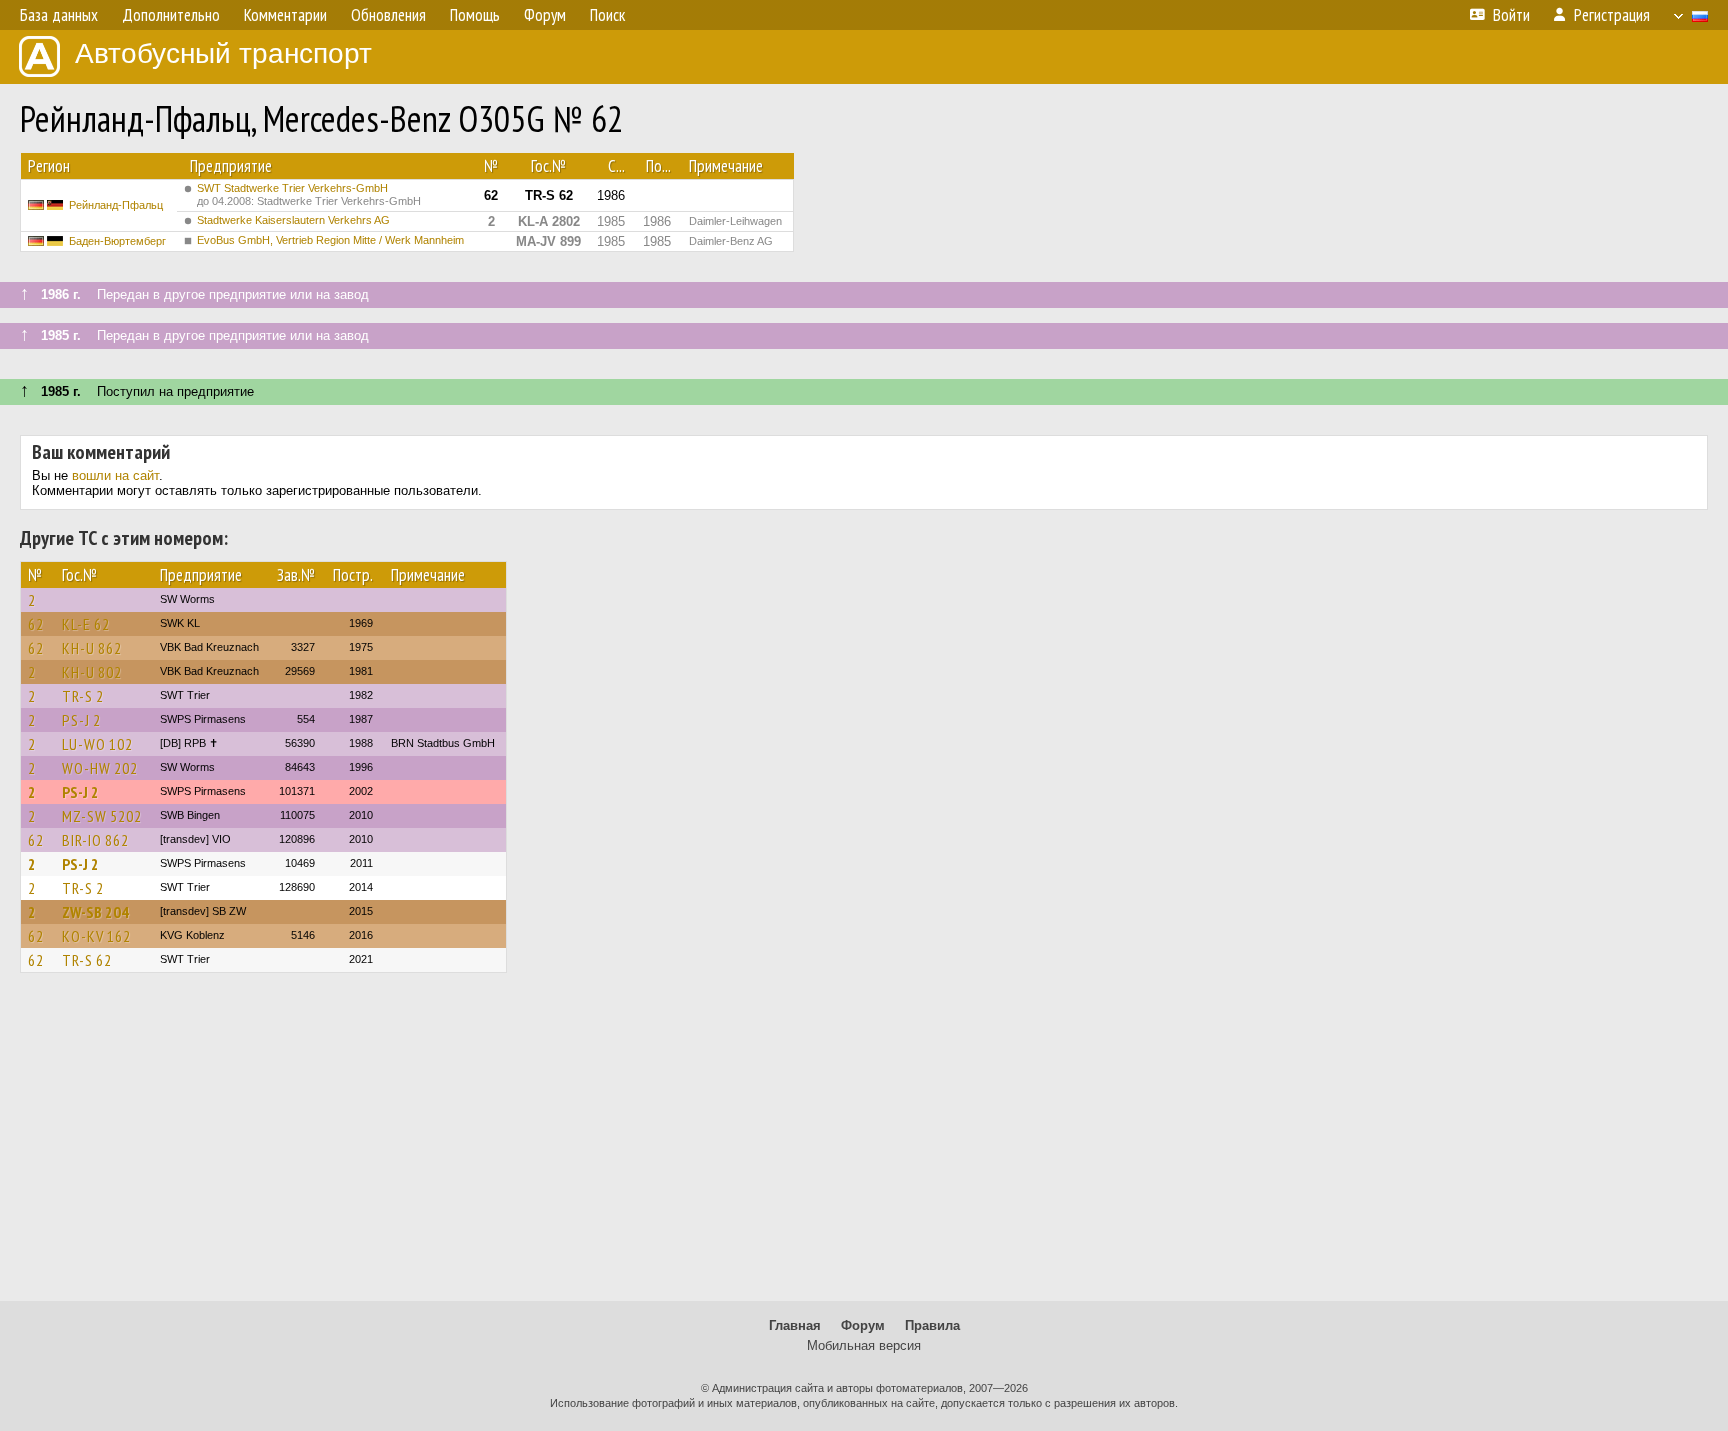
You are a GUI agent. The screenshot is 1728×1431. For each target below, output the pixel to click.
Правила (932, 1325)
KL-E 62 (86, 624)
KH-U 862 (92, 648)
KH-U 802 (92, 672)
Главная (795, 1325)
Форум (863, 1325)
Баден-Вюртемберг (117, 241)
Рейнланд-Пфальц (116, 205)
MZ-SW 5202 (102, 816)
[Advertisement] (864, 1146)
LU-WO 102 (97, 744)
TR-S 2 (83, 696)
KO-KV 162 (96, 936)
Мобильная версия (864, 1345)
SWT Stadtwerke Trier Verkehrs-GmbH (309, 194)
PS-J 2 (81, 720)
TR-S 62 (87, 960)
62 (36, 624)
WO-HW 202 (100, 768)
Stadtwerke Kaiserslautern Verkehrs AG (293, 220)
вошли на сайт (115, 475)
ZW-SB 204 (95, 912)
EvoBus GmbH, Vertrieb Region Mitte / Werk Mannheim (330, 240)
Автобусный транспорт (223, 53)
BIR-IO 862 (95, 840)
